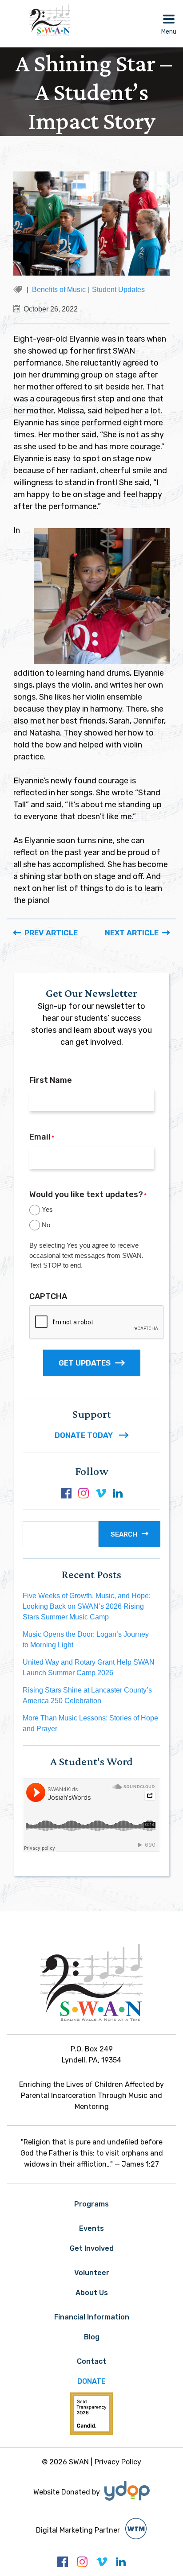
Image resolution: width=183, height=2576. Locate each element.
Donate (91, 2381)
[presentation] (97, 1323)
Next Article (132, 933)
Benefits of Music (59, 290)
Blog (92, 2337)
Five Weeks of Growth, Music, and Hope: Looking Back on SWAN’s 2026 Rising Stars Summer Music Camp (87, 1606)
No (46, 1225)
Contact (91, 2361)
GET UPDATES (85, 1363)
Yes (47, 1209)
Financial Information (92, 2317)
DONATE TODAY (85, 1435)
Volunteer (92, 2273)
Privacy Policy (118, 2462)
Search (124, 1534)
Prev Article (51, 933)
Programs (91, 2204)
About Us (92, 2293)
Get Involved (92, 2248)
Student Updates (118, 290)
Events (91, 2228)
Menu (169, 32)
